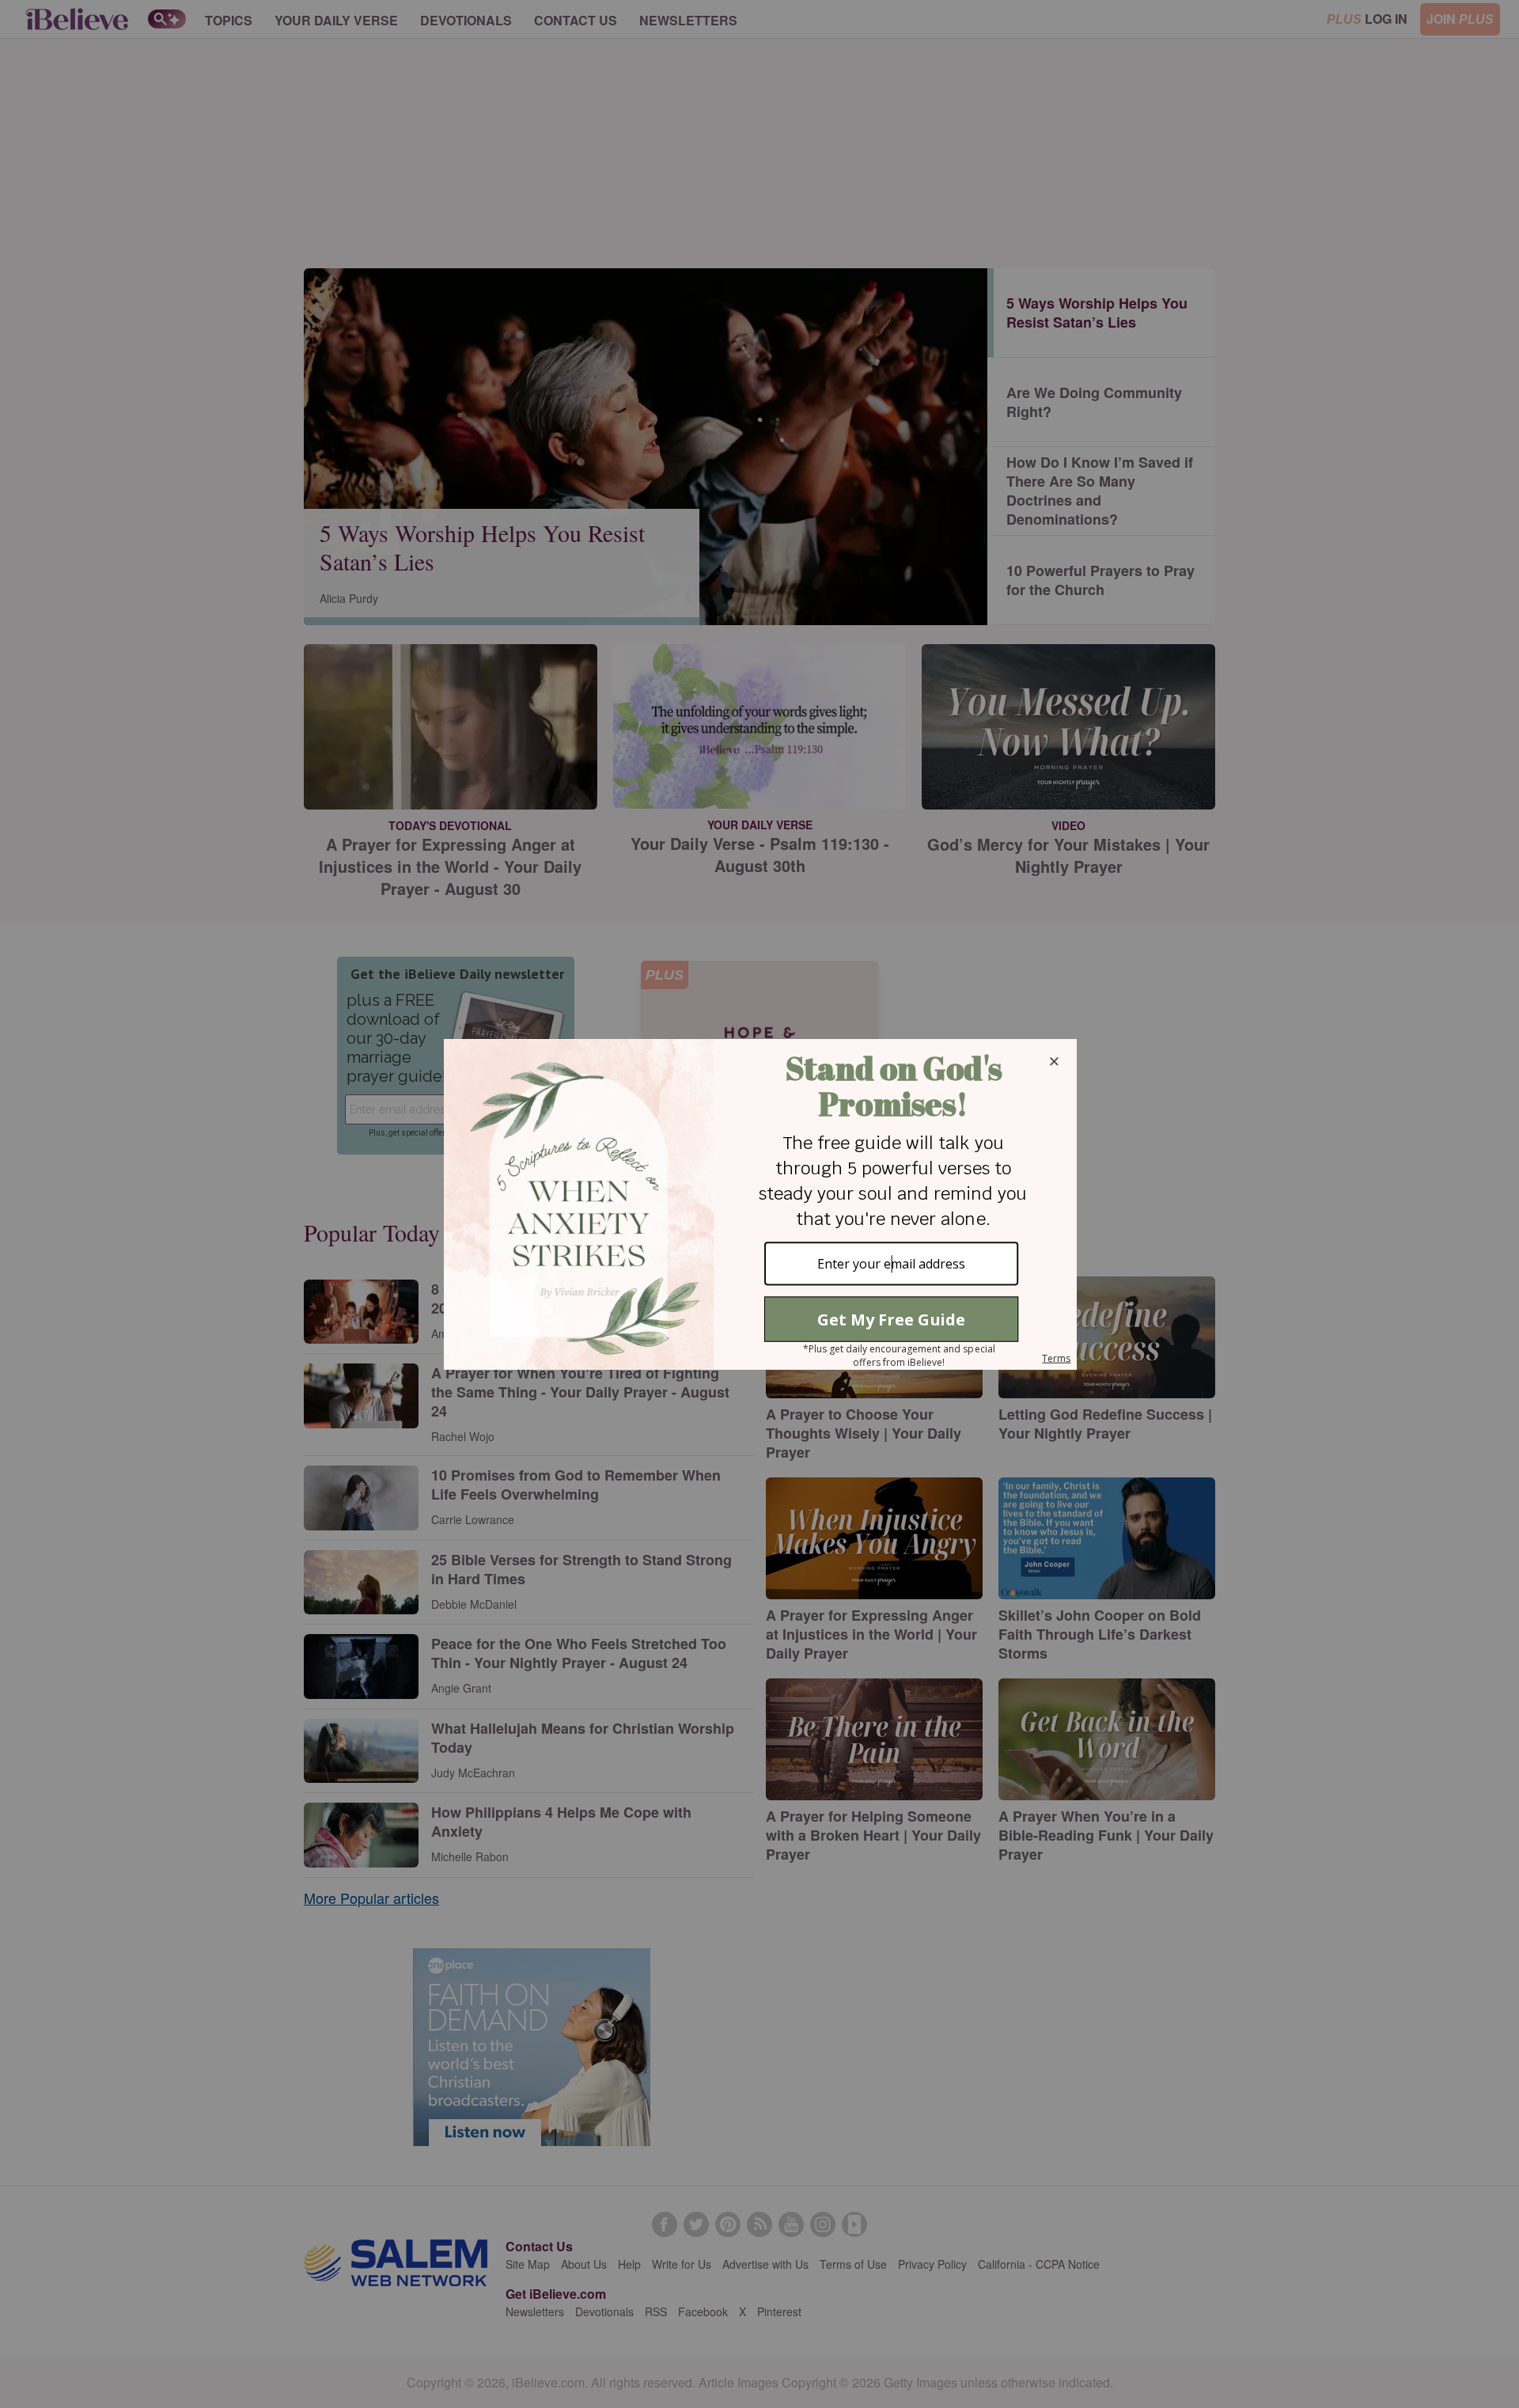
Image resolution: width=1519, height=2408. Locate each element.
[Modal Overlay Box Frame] (759, 1204)
